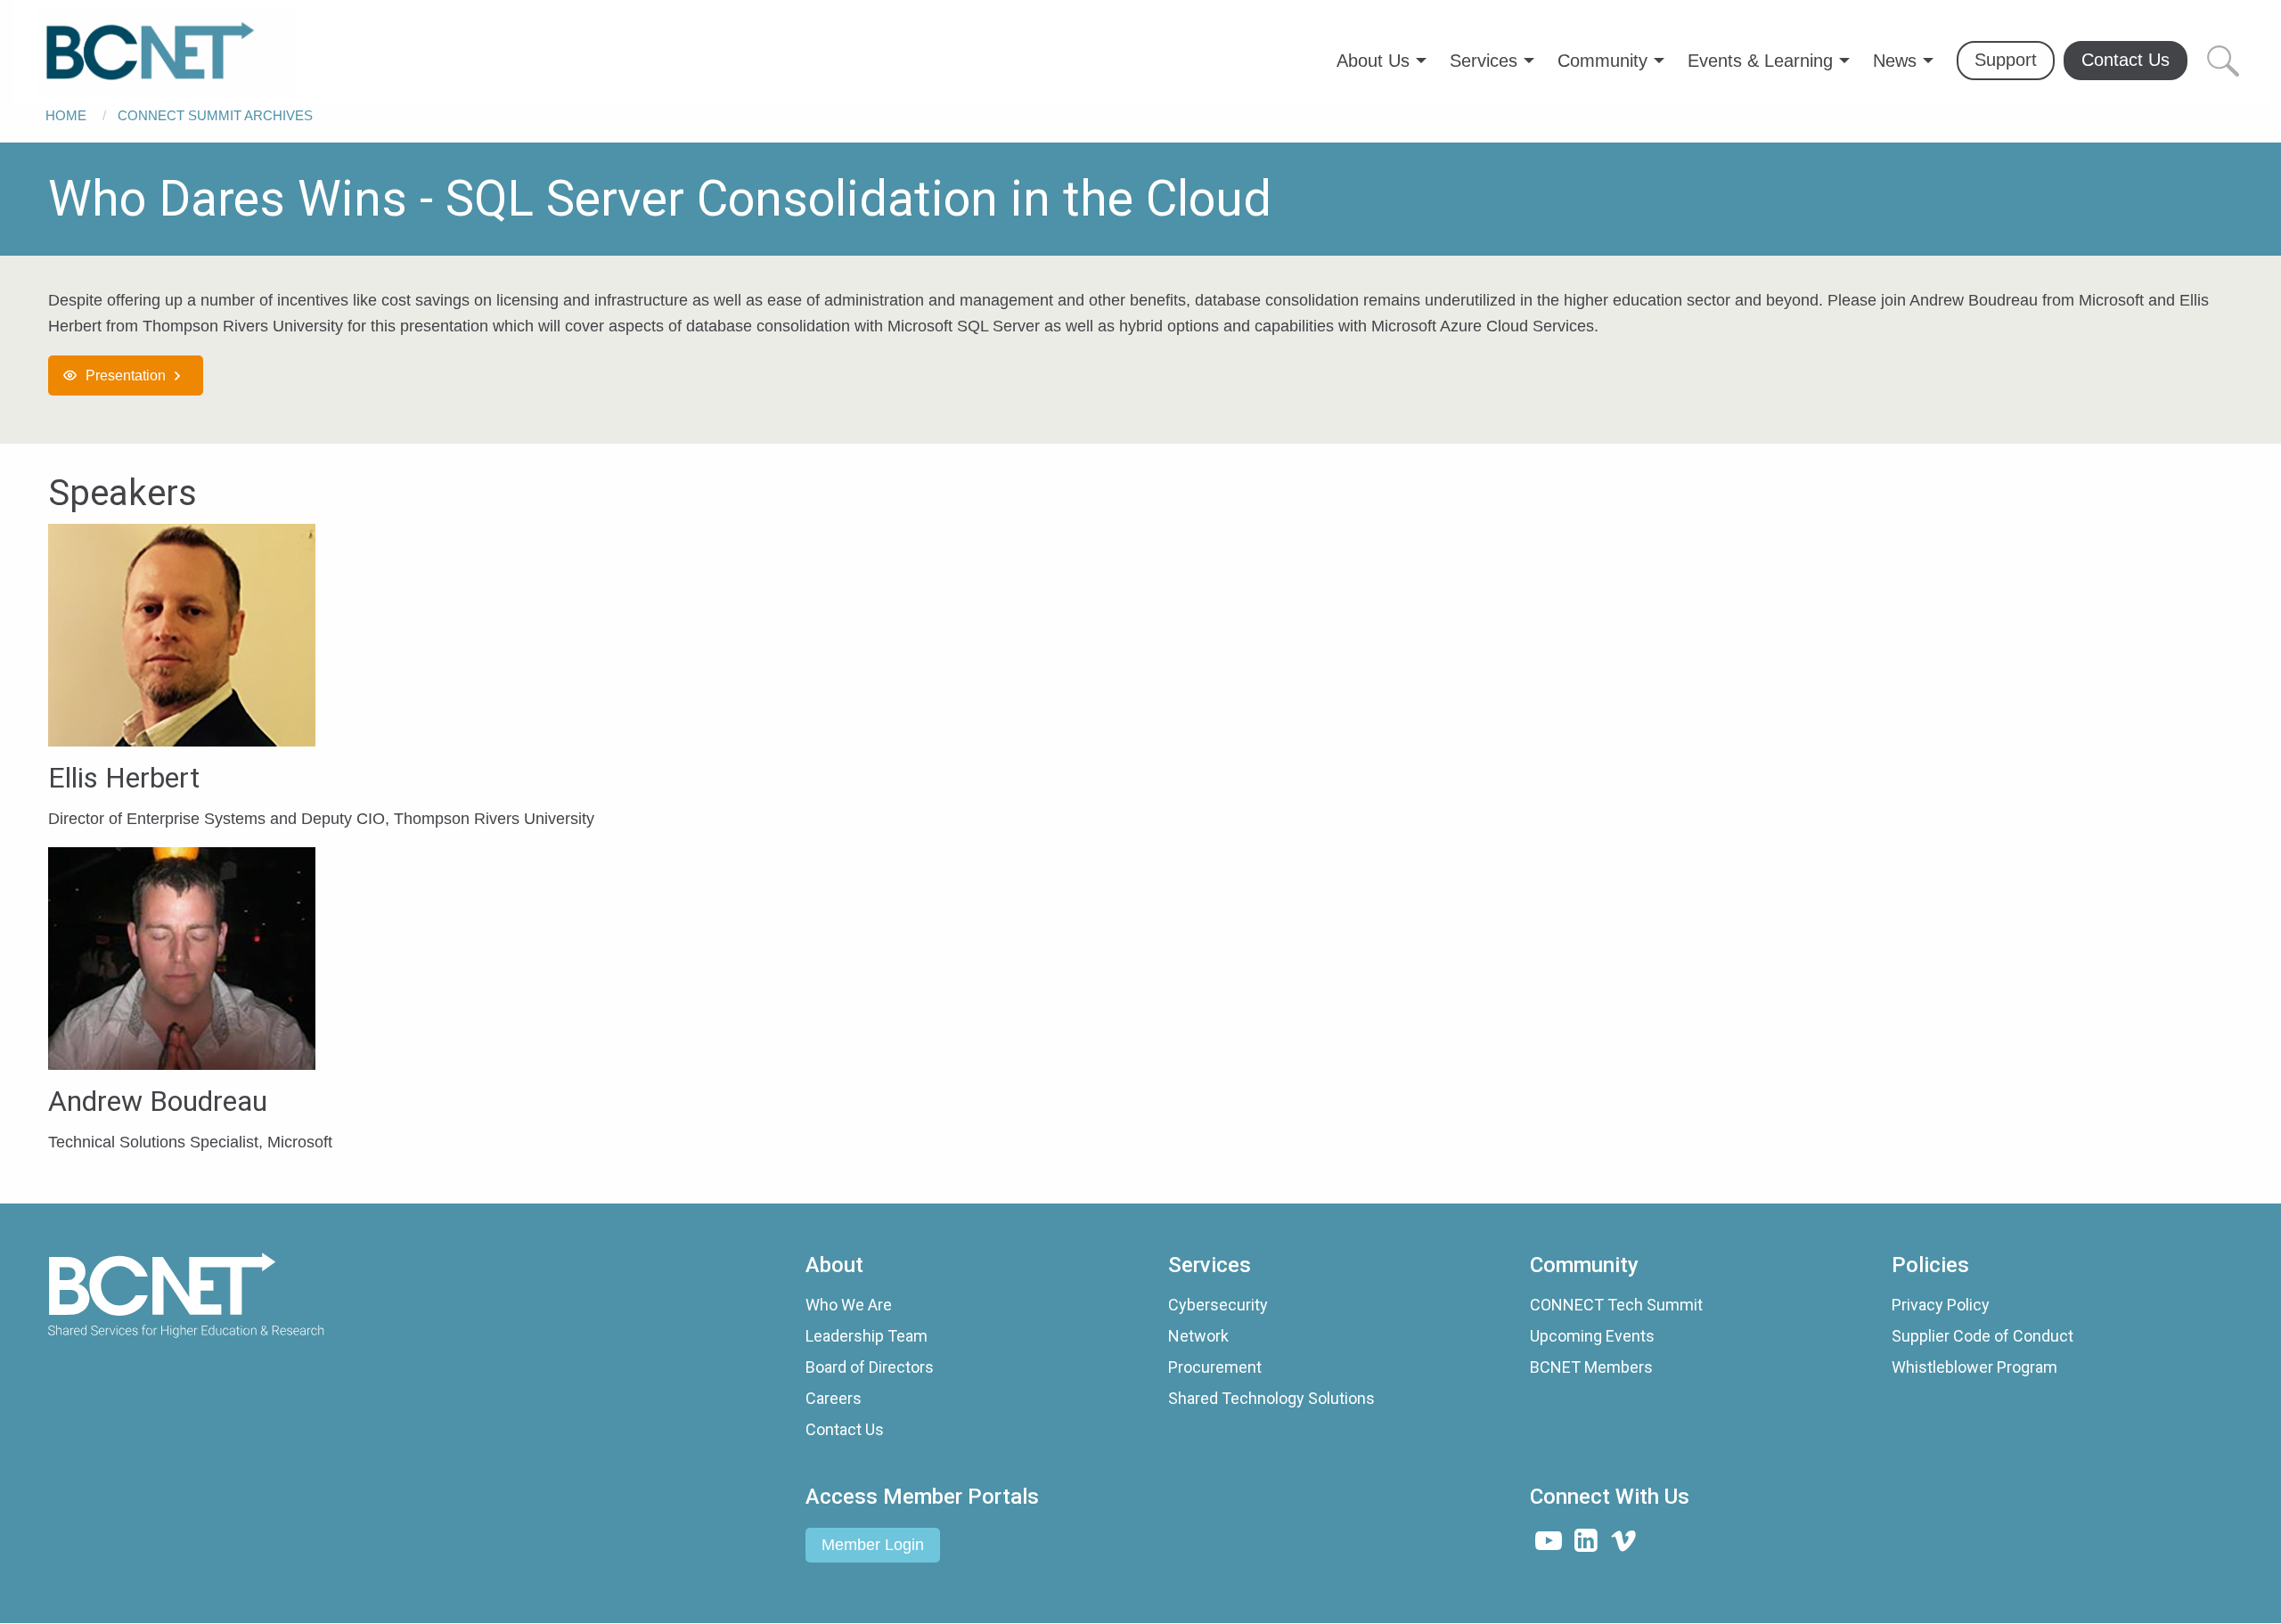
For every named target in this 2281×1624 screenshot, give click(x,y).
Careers (834, 1398)
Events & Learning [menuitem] (1760, 61)
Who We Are (849, 1305)
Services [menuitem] (1484, 61)
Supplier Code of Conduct (1983, 1336)
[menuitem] (167, 53)
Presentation (126, 375)
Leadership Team (867, 1336)
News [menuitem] (1895, 61)
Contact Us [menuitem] (2126, 60)
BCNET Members (1591, 1367)
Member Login (873, 1545)
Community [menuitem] (1602, 61)
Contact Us (845, 1429)
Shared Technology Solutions (1271, 1398)
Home (66, 115)
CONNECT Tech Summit (1616, 1305)
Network (1198, 1336)
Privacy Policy (1941, 1305)
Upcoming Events (1592, 1336)
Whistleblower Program (1974, 1367)
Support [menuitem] (2006, 60)
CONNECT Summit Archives (215, 115)
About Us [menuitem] (1373, 61)
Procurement (1215, 1367)
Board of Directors (870, 1367)
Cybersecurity (1218, 1305)
